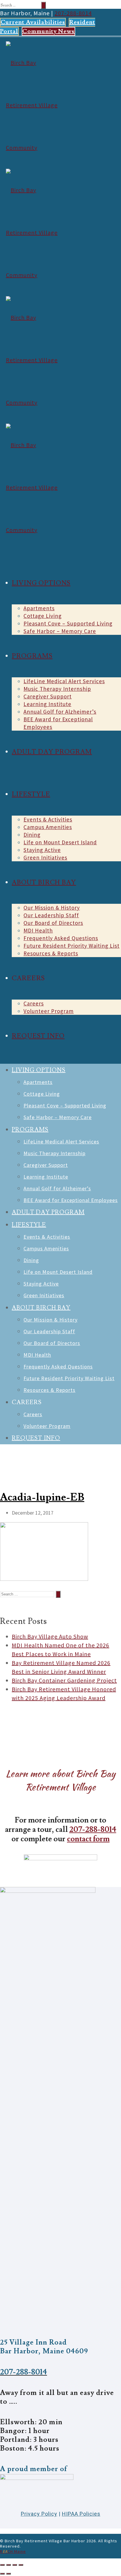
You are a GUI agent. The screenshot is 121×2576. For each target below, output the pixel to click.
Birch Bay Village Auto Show (50, 1636)
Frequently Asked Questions (61, 938)
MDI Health (38, 930)
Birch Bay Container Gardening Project (64, 1680)
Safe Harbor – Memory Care (60, 631)
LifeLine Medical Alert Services (64, 681)
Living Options (41, 583)
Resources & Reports (51, 953)
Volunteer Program (49, 1011)
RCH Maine (13, 2551)
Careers (34, 1003)
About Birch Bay (44, 883)
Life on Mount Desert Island (60, 842)
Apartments (39, 608)
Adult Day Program (52, 752)
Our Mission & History (52, 908)
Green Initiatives (45, 857)
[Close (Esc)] (2, 2565)
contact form (88, 1839)
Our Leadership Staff (51, 915)
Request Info (38, 1036)
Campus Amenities (48, 827)
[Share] (9, 2565)
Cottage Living (43, 616)
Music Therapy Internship (57, 689)
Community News (48, 31)
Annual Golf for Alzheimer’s (60, 712)
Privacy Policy (39, 2514)
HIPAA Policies (81, 2514)
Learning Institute (47, 704)
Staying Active (42, 850)
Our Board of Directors (53, 923)
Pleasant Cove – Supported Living (68, 623)
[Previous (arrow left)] (2, 2574)
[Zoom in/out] (21, 2565)
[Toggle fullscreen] (15, 2565)
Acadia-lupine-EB (42, 1497)
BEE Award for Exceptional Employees (71, 1200)
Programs (32, 656)
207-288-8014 (73, 13)
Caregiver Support (48, 696)
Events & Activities (48, 819)
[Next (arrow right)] (9, 2574)
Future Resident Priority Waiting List (72, 946)
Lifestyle (31, 794)
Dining (32, 835)
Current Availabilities (33, 22)
